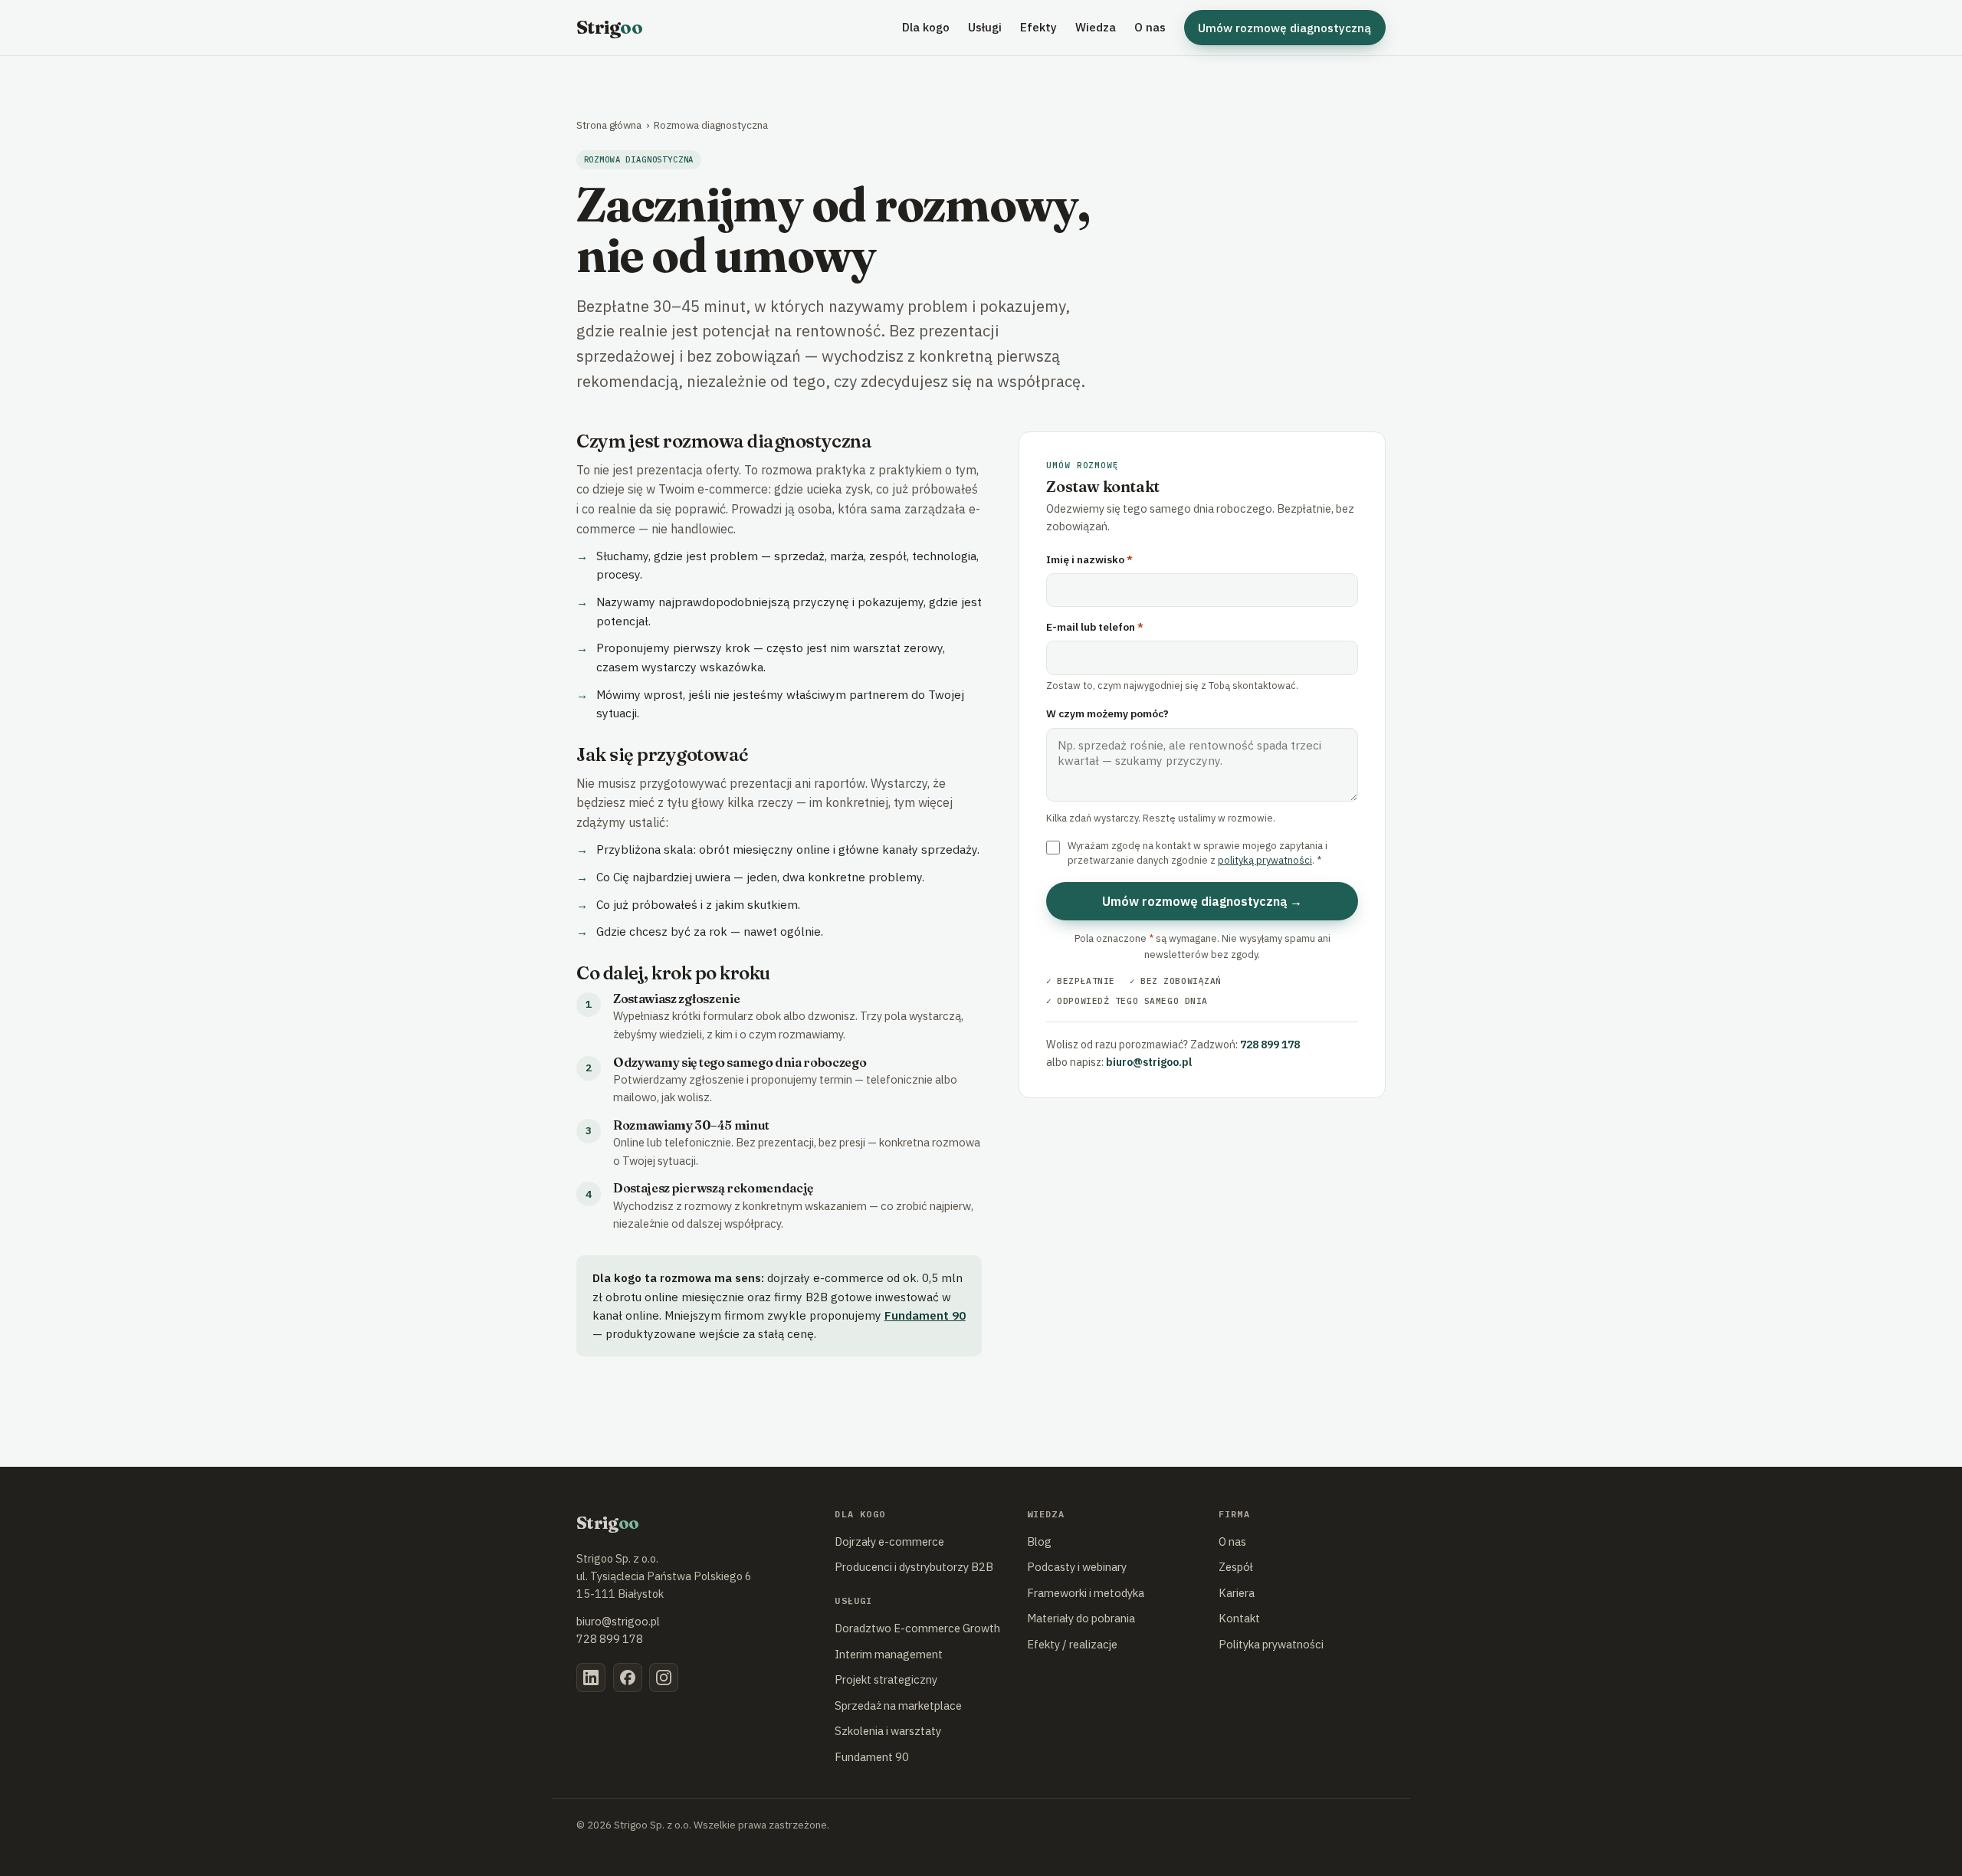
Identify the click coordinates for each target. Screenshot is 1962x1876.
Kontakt (1239, 1618)
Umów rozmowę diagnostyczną (1284, 28)
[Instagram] (664, 1678)
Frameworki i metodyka (1086, 1593)
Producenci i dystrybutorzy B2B (914, 1567)
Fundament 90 (925, 1315)
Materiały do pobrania (1081, 1618)
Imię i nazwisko (1089, 559)
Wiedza (1096, 27)
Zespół (1236, 1567)
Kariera (1237, 1593)
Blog (1039, 1541)
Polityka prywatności (1271, 1644)
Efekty (1038, 27)
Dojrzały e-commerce (889, 1541)
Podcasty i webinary (1077, 1567)
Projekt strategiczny (886, 1679)
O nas (1150, 27)
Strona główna (609, 125)
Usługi (985, 27)
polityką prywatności (1265, 860)
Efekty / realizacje (1072, 1644)
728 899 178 (1270, 1045)
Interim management (889, 1654)
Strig (609, 27)
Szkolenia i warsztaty (888, 1731)
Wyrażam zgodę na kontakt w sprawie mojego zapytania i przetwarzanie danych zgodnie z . (1198, 853)
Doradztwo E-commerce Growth (917, 1628)
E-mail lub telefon (1095, 627)
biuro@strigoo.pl (1149, 1062)
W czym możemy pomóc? (1107, 713)
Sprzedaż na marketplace (898, 1705)
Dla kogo (926, 27)
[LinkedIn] (591, 1678)
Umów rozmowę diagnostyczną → (1202, 901)
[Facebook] (628, 1678)
